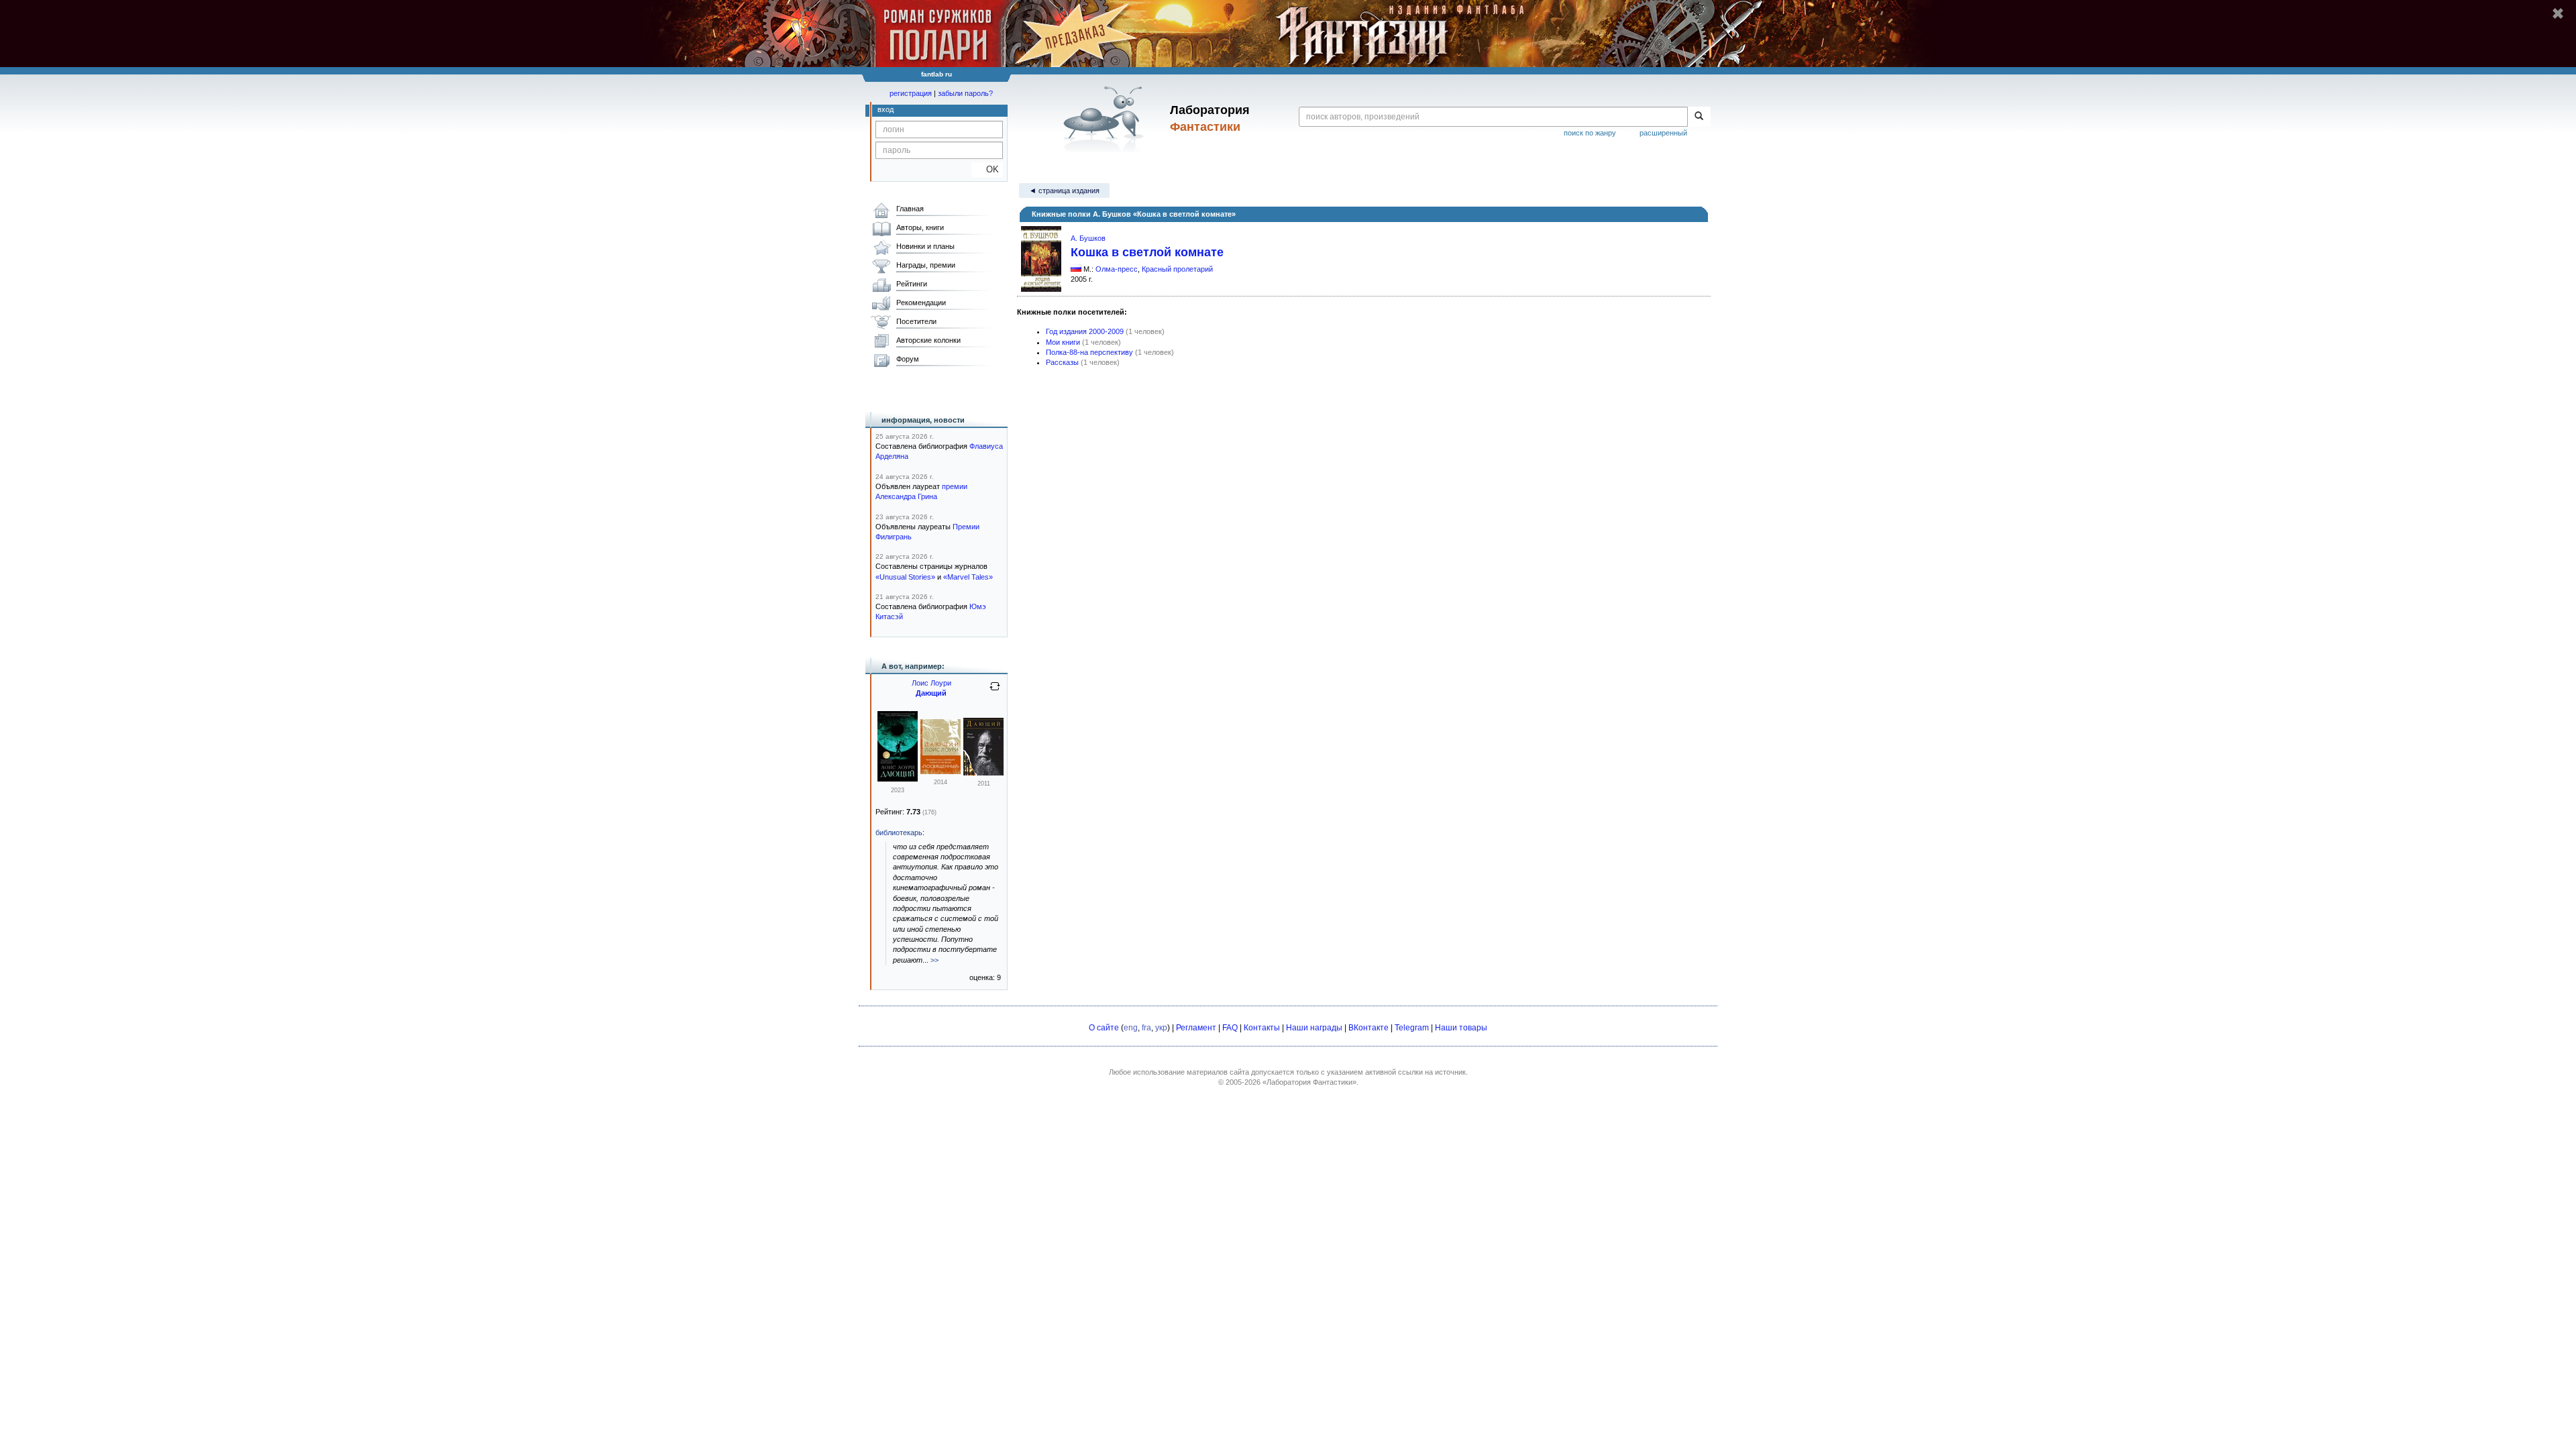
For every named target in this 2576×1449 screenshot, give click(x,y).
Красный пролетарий (1177, 269)
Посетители (916, 321)
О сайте (1104, 1028)
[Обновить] (995, 692)
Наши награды (1314, 1028)
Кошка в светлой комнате (1147, 252)
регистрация (911, 93)
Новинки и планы (925, 246)
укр (1161, 1028)
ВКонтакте (1368, 1028)
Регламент (1196, 1028)
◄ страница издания (1064, 191)
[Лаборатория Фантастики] (1106, 119)
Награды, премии (926, 265)
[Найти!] (1699, 117)
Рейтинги (912, 284)
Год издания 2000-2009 (1085, 331)
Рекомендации (921, 303)
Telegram (1412, 1028)
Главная (910, 209)
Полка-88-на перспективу (1089, 352)
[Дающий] (898, 779)
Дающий (931, 693)
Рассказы (1062, 362)
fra (1146, 1028)
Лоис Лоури (931, 683)
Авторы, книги (920, 227)
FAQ (1230, 1028)
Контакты (1262, 1028)
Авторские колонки (928, 340)
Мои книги (1063, 342)
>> (934, 960)
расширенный (1663, 133)
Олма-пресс (1117, 269)
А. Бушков (1088, 238)
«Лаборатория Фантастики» (1309, 1082)
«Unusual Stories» (905, 577)
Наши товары (1461, 1028)
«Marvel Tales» (968, 577)
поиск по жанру (1590, 133)
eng (1131, 1028)
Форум (908, 359)
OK (987, 169)
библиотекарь (899, 833)
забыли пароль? (965, 93)
